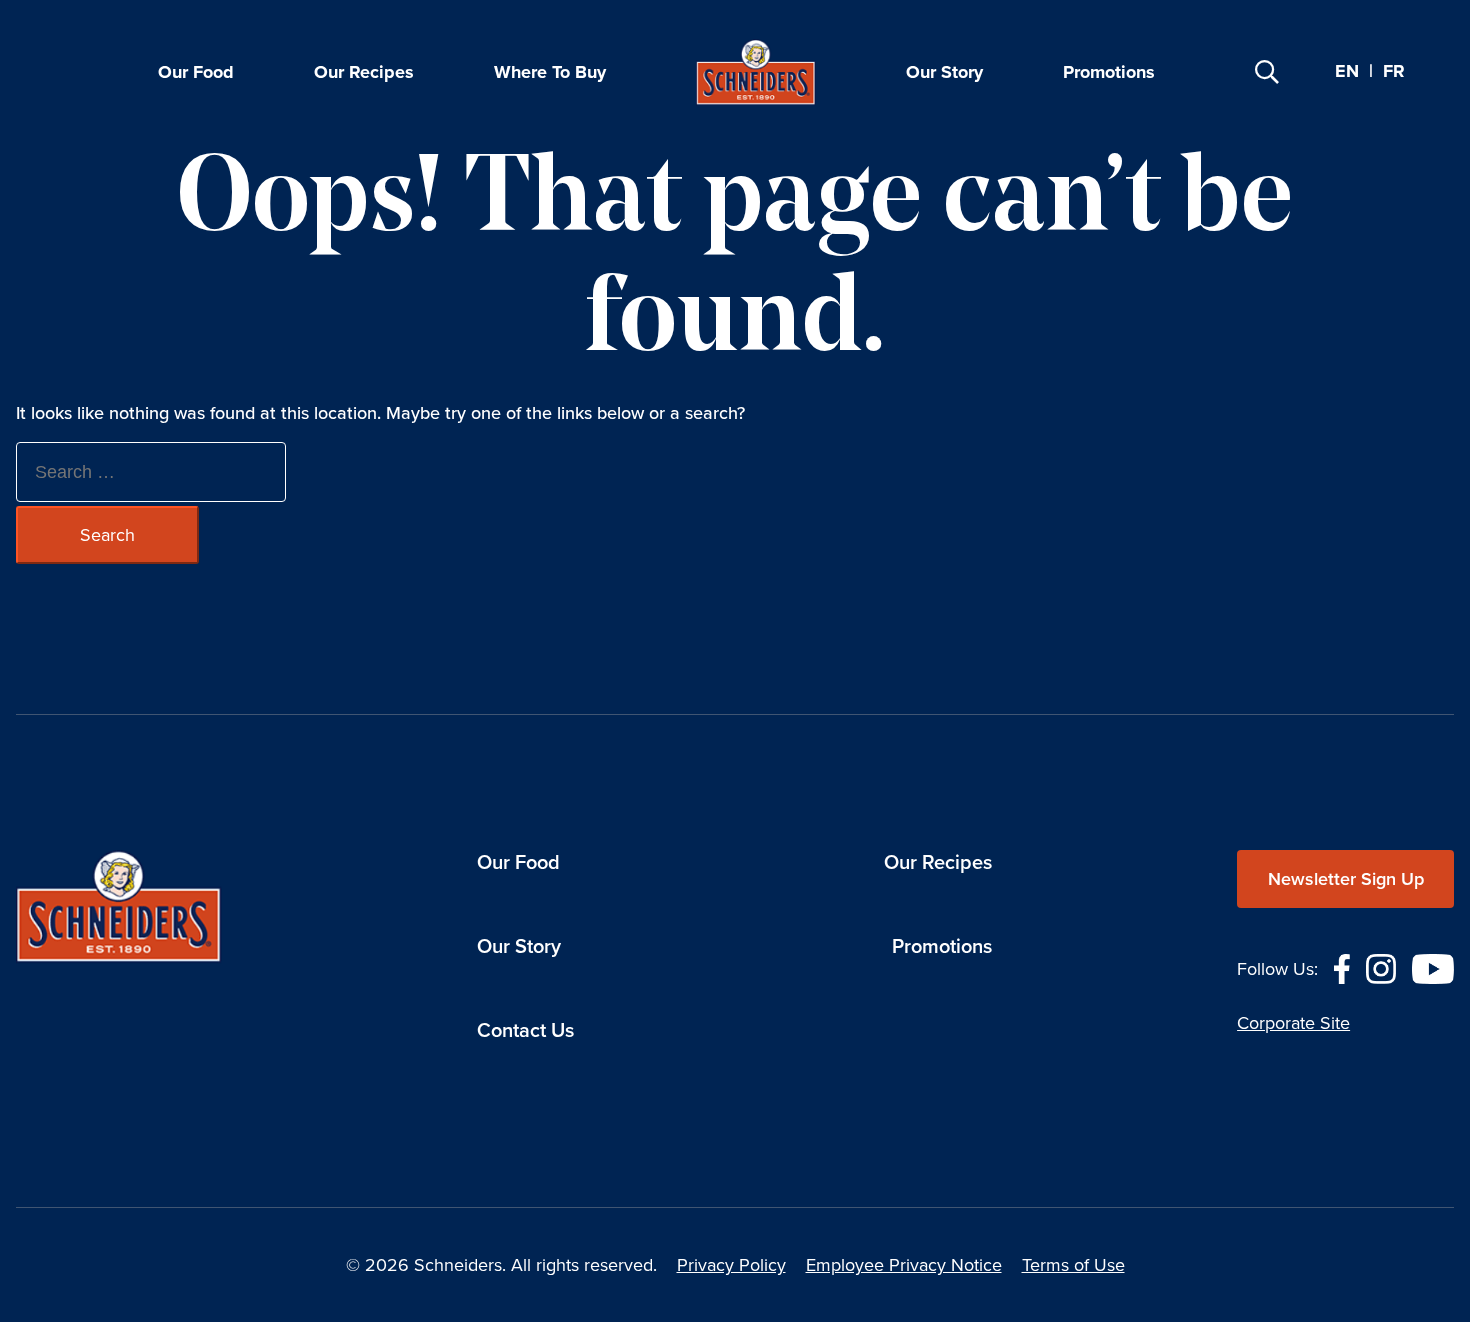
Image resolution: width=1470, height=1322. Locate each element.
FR (1394, 72)
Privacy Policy (731, 1265)
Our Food (196, 72)
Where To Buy (550, 72)
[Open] (1267, 72)
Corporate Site (1293, 1023)
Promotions (1109, 72)
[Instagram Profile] (1381, 967)
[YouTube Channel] (1433, 967)
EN (1347, 71)
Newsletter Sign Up (1346, 879)
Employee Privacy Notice (904, 1265)
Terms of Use (1073, 1265)
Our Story (944, 72)
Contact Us (525, 1030)
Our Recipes (364, 72)
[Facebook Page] (1342, 967)
